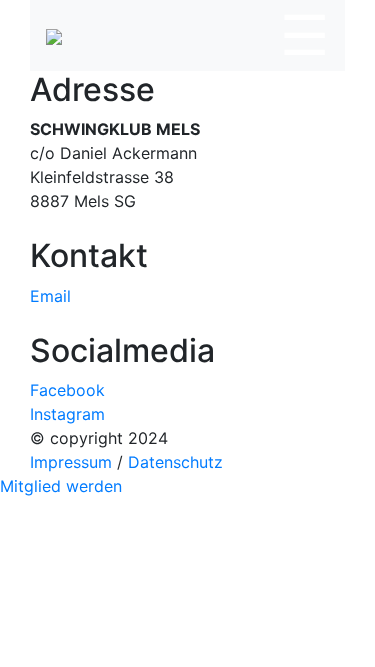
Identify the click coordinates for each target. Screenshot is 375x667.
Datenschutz (175, 462)
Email (50, 296)
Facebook (67, 390)
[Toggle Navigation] (304, 35)
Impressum (71, 462)
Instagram (67, 414)
